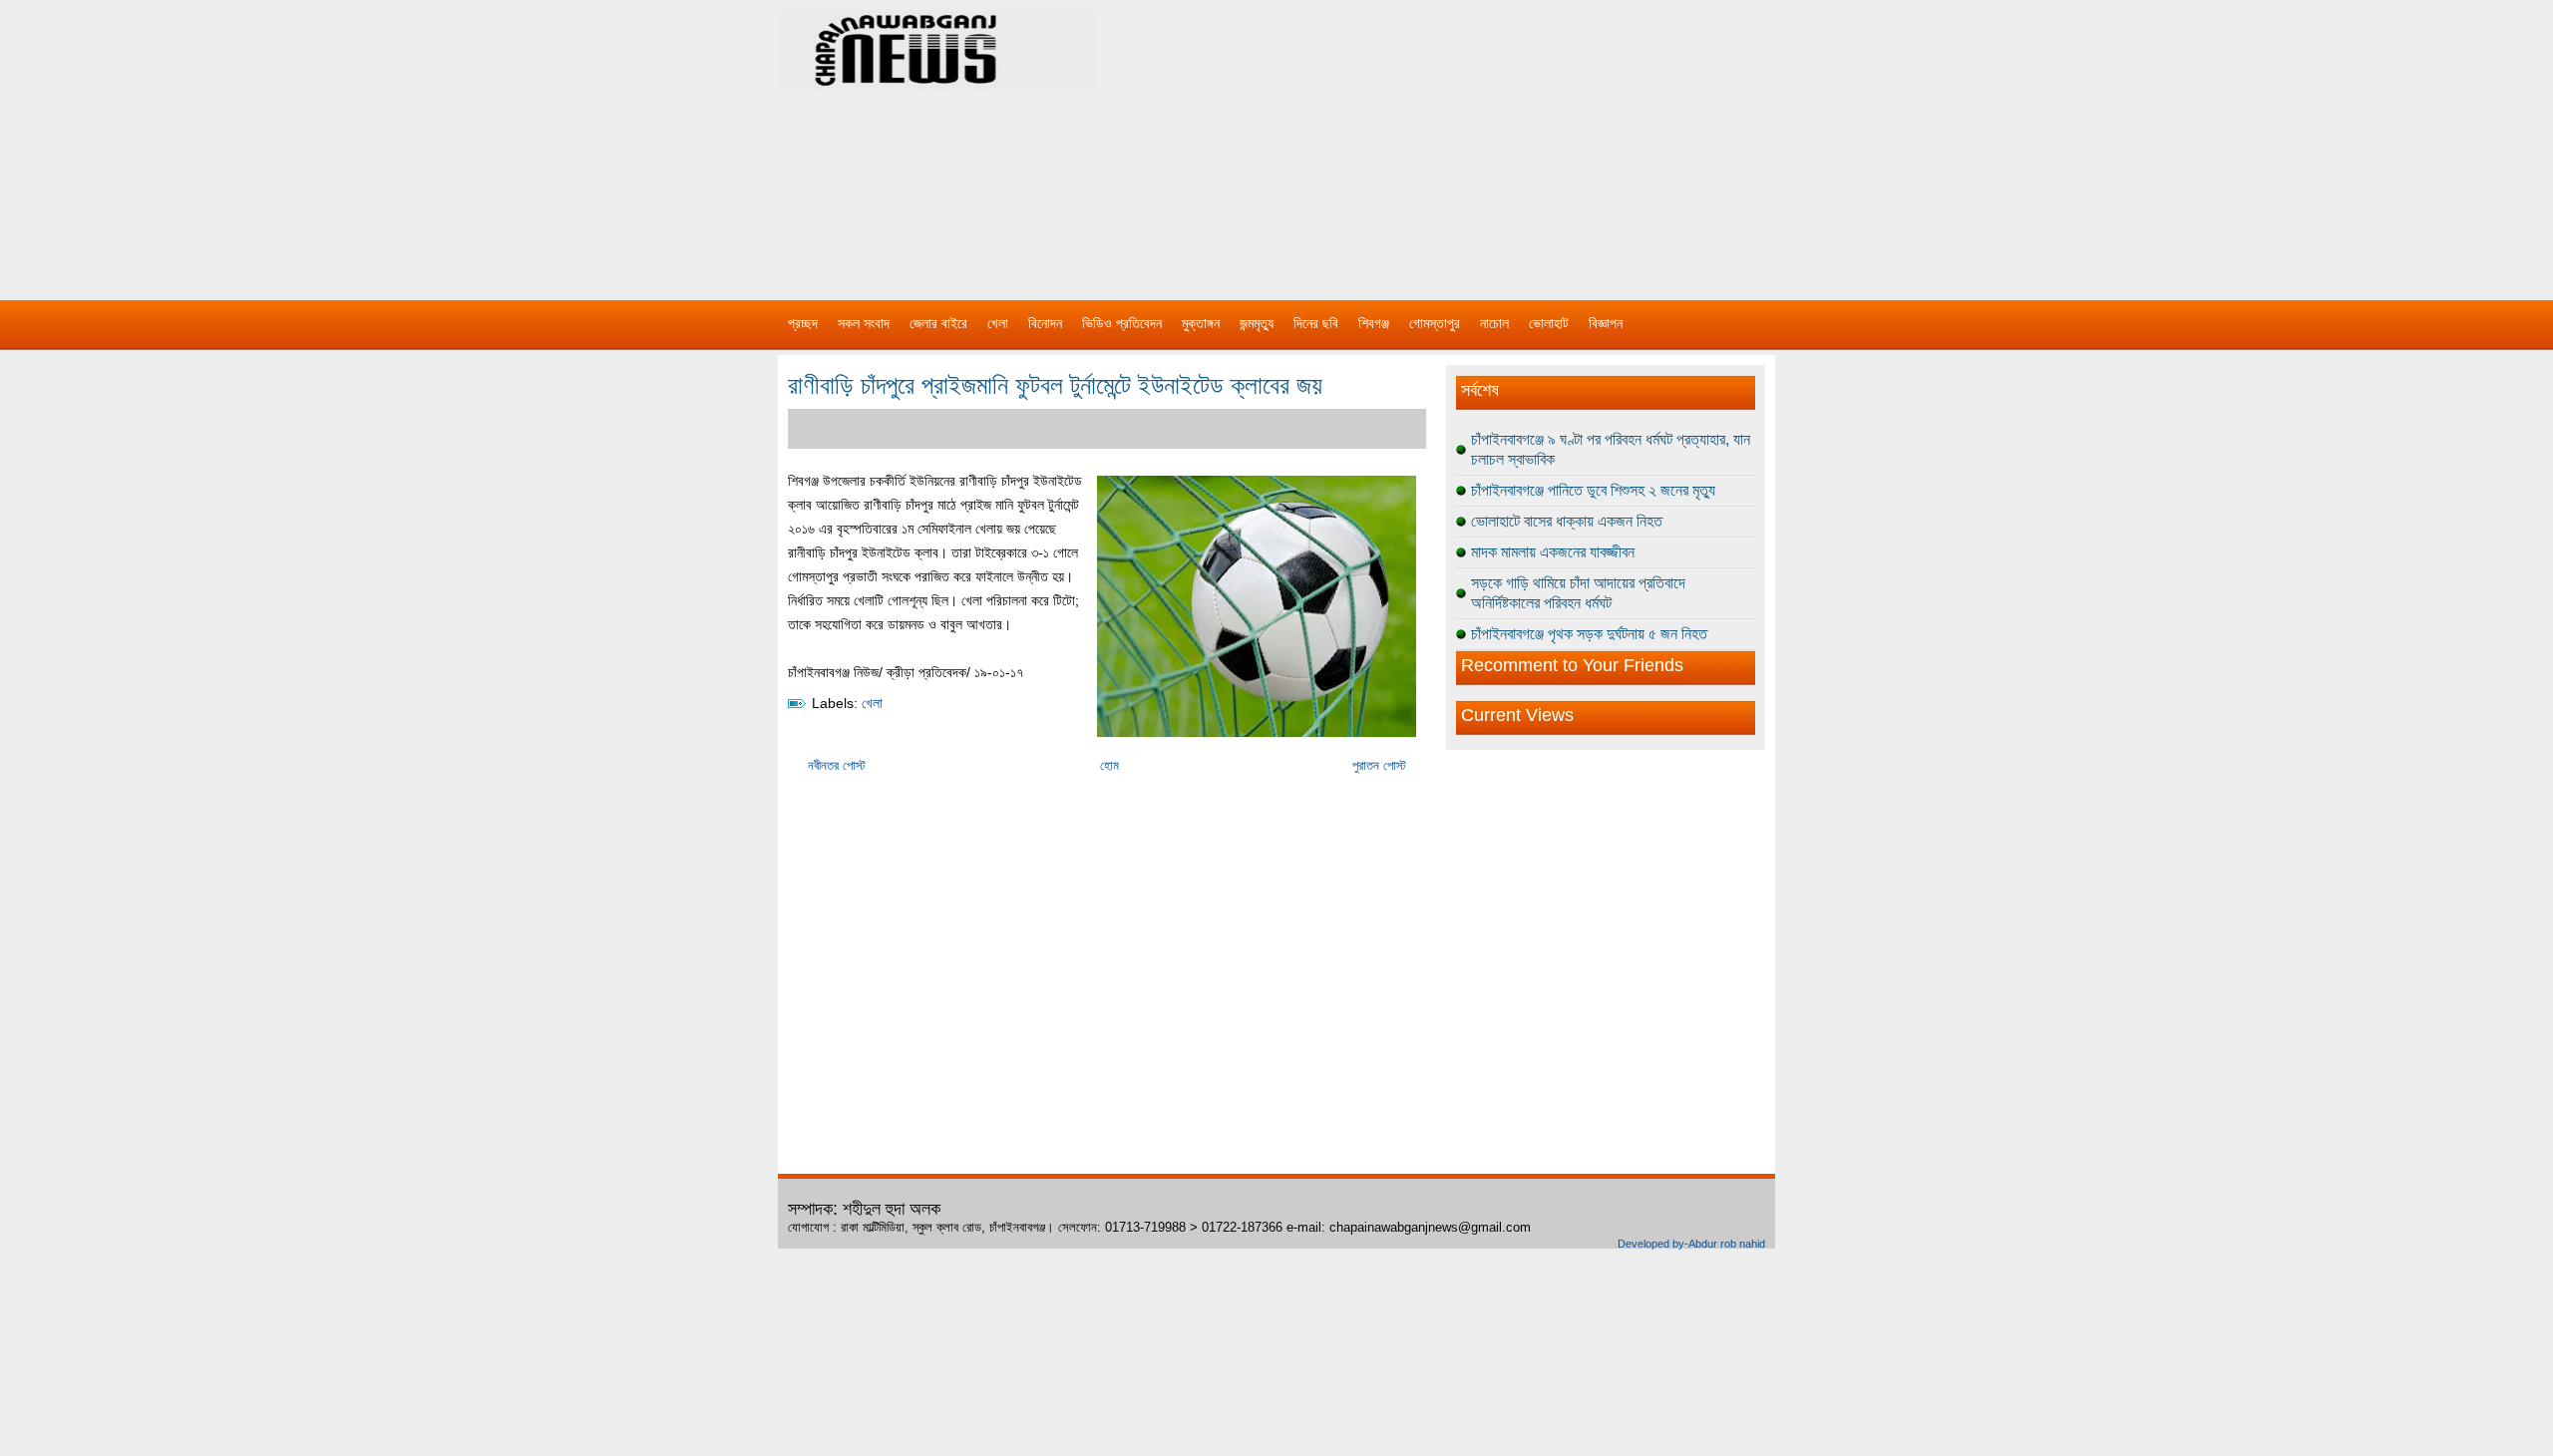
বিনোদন (1045, 323)
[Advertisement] (1486, 140)
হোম (1109, 765)
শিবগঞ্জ (1374, 323)
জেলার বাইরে (938, 323)
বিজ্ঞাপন (1606, 323)
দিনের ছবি (1316, 323)
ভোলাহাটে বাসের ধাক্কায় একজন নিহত (1567, 521)
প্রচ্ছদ (803, 323)
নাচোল (1494, 323)
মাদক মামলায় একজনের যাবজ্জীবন (1553, 552)
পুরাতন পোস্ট (1379, 765)
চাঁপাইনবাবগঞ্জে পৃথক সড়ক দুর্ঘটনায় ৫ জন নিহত (1589, 634)
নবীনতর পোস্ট (837, 765)
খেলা (998, 323)
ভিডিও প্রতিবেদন (1122, 323)
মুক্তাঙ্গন (1201, 323)
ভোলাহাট (1549, 323)
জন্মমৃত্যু (1257, 323)
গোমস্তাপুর (1435, 323)
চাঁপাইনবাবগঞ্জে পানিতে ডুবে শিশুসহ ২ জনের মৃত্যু (1593, 490)
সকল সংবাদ (864, 323)
